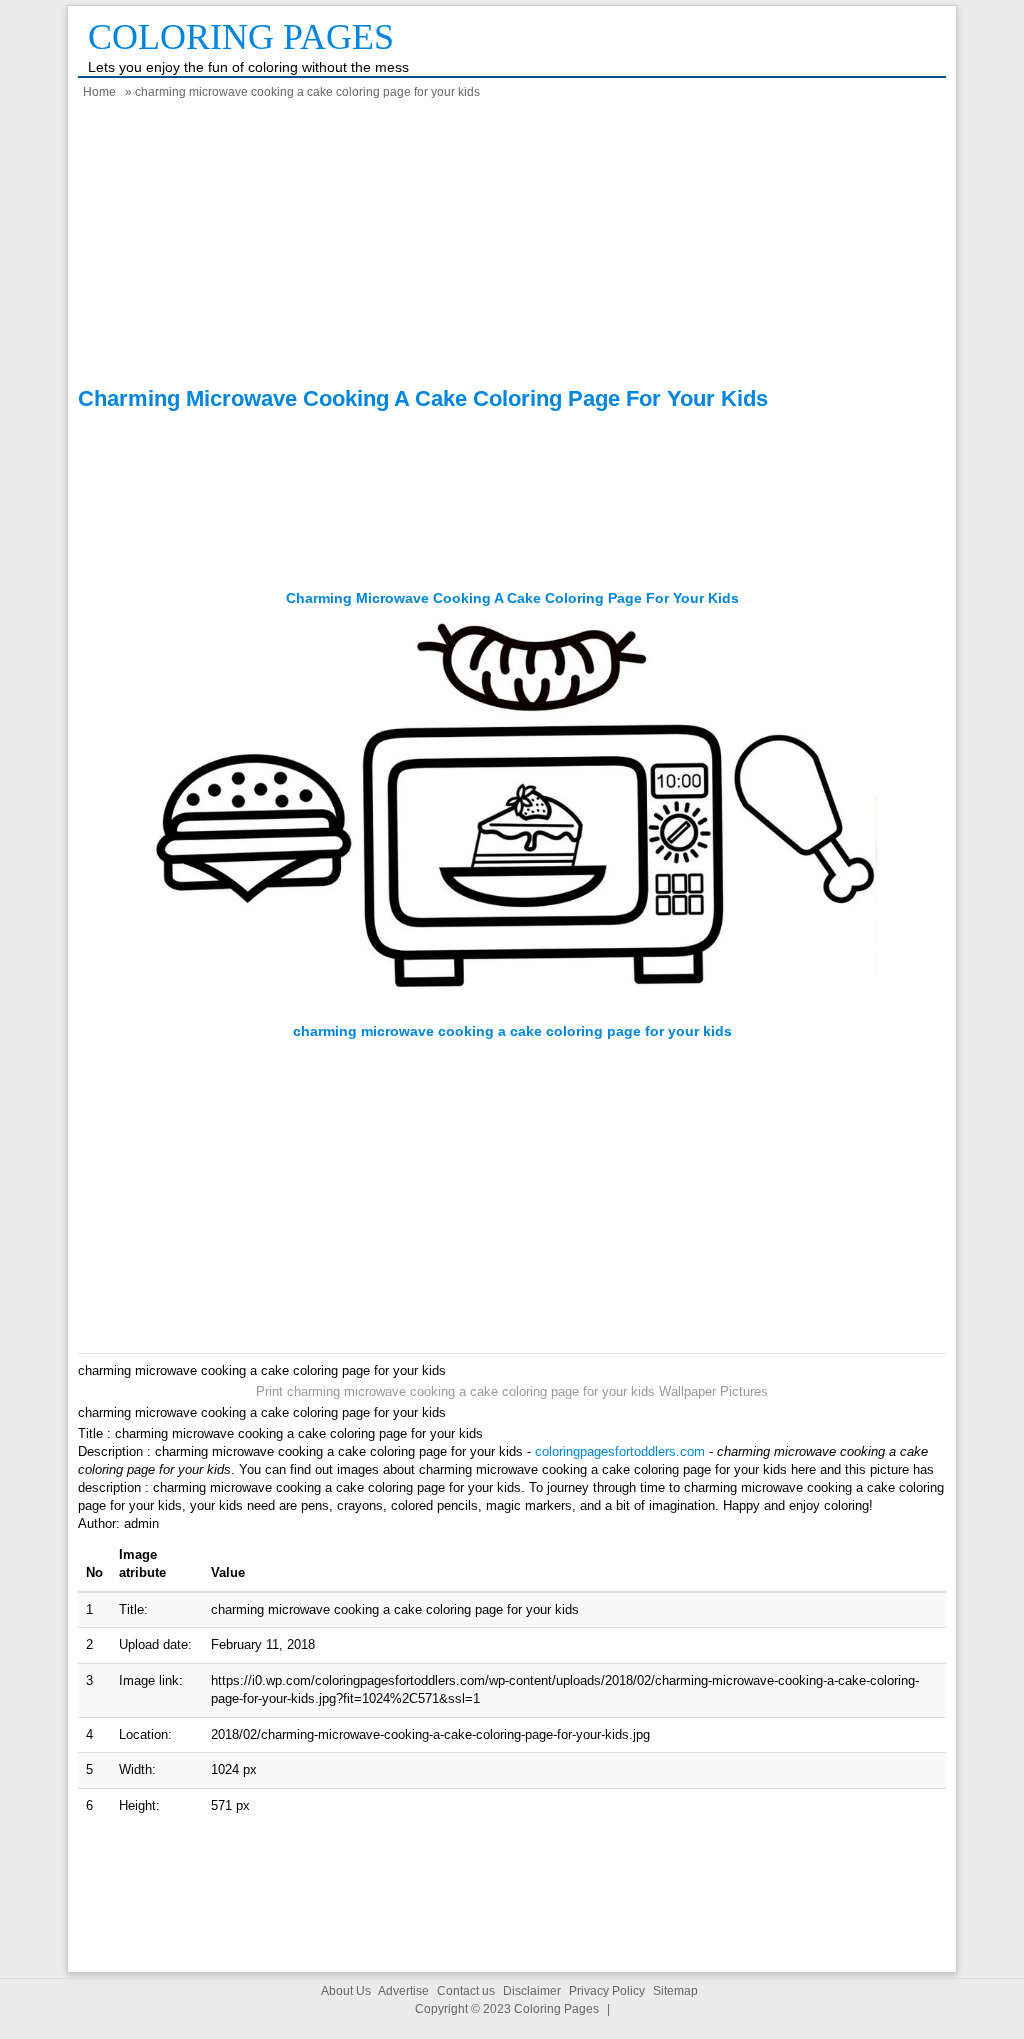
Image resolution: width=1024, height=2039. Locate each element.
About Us (346, 1991)
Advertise (403, 1991)
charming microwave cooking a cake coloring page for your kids (512, 598)
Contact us (466, 1991)
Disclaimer (532, 1991)
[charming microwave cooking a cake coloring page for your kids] (512, 1012)
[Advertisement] (512, 246)
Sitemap (675, 1991)
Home (99, 92)
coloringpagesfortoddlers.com (620, 1451)
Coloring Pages (241, 37)
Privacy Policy (607, 1991)
